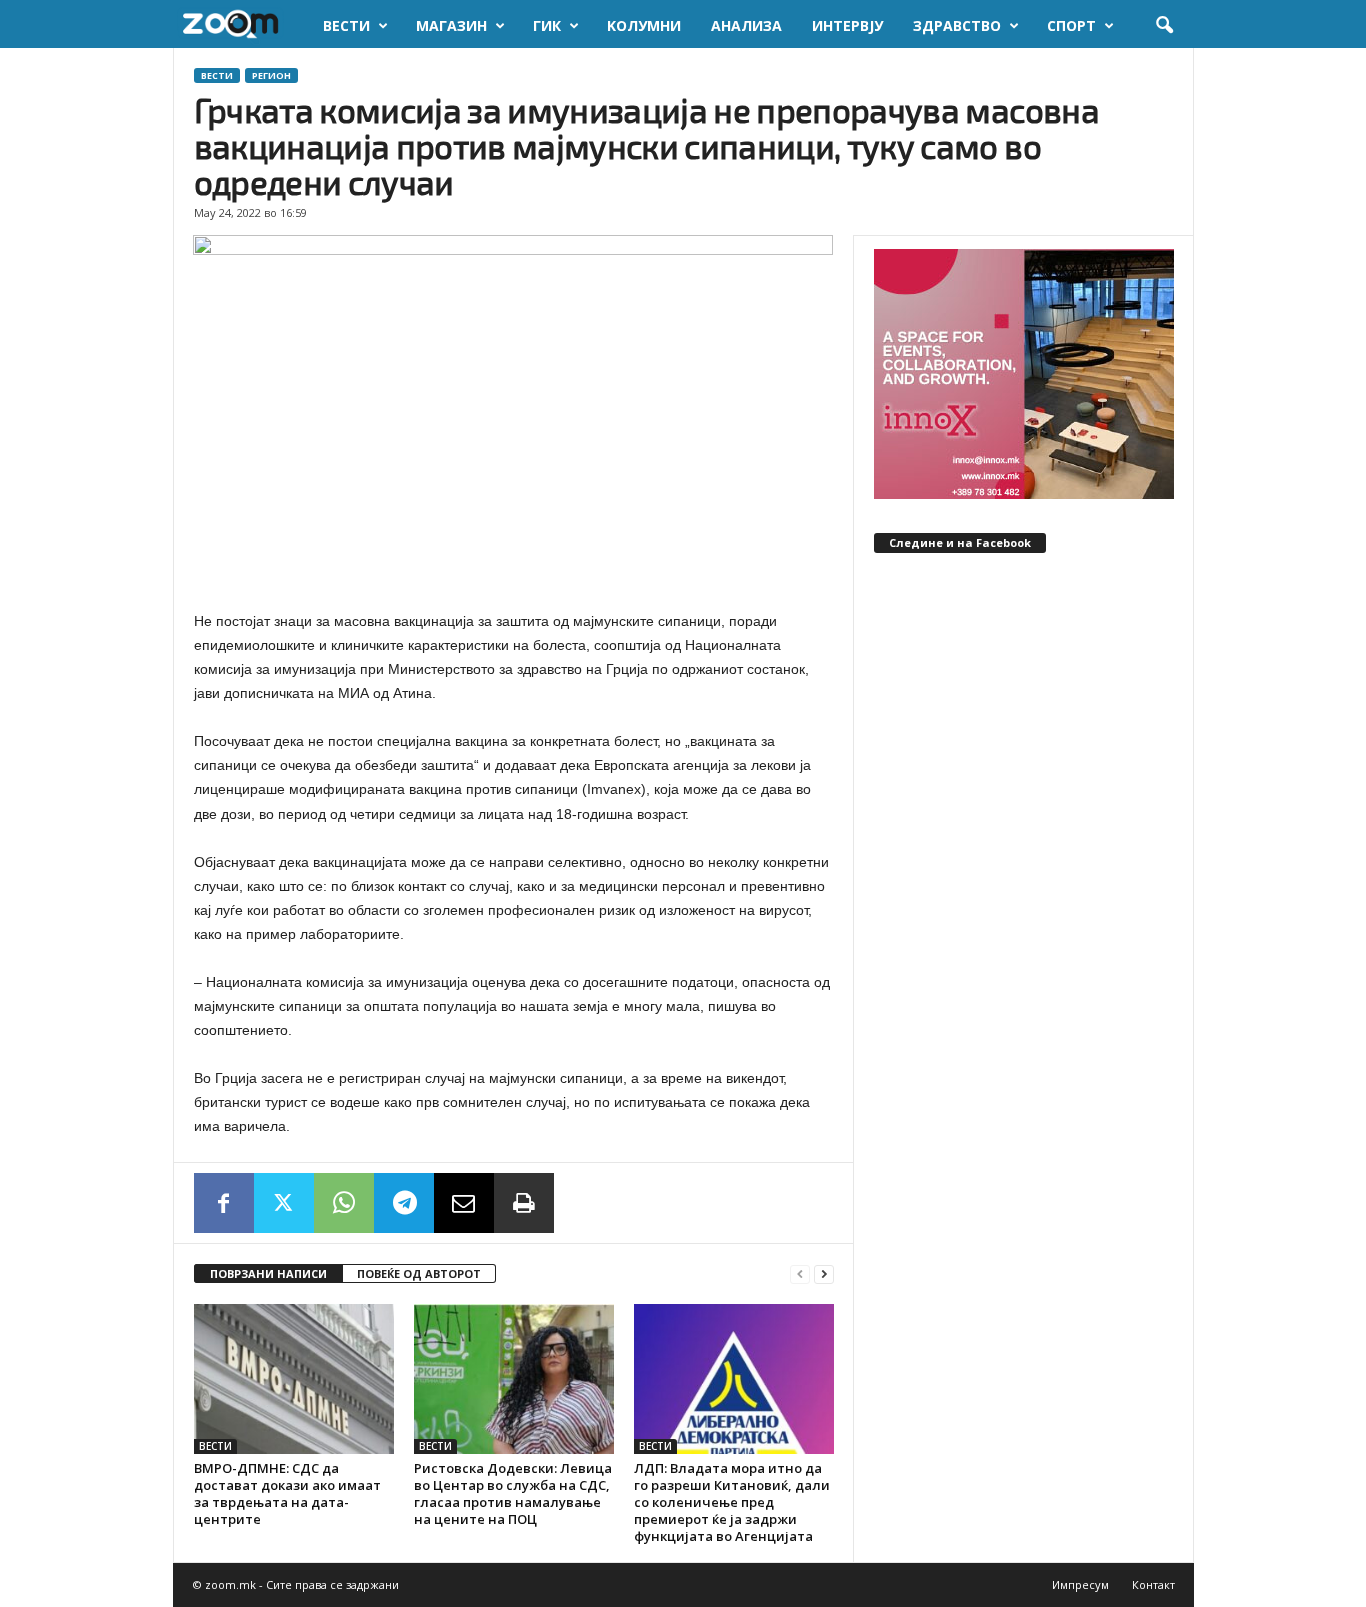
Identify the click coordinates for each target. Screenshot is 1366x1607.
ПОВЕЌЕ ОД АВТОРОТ (419, 1273)
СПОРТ (1071, 25)
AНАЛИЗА (746, 25)
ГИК (547, 25)
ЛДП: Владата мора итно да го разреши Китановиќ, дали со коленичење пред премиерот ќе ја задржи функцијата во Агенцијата (732, 1502)
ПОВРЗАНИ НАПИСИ (268, 1273)
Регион (271, 75)
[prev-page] (800, 1274)
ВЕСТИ (346, 25)
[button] (1164, 26)
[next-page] (824, 1274)
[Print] (524, 1203)
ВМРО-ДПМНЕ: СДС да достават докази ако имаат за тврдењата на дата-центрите (287, 1493)
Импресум (1080, 1584)
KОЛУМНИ (644, 25)
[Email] (464, 1203)
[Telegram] (404, 1203)
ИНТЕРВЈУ (847, 25)
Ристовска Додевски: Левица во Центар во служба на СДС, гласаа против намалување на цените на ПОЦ (513, 1493)
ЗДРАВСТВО (957, 25)
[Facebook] (224, 1203)
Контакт (1153, 1584)
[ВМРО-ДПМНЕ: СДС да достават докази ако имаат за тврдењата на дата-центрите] (294, 1379)
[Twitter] (284, 1203)
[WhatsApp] (344, 1203)
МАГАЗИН (451, 25)
